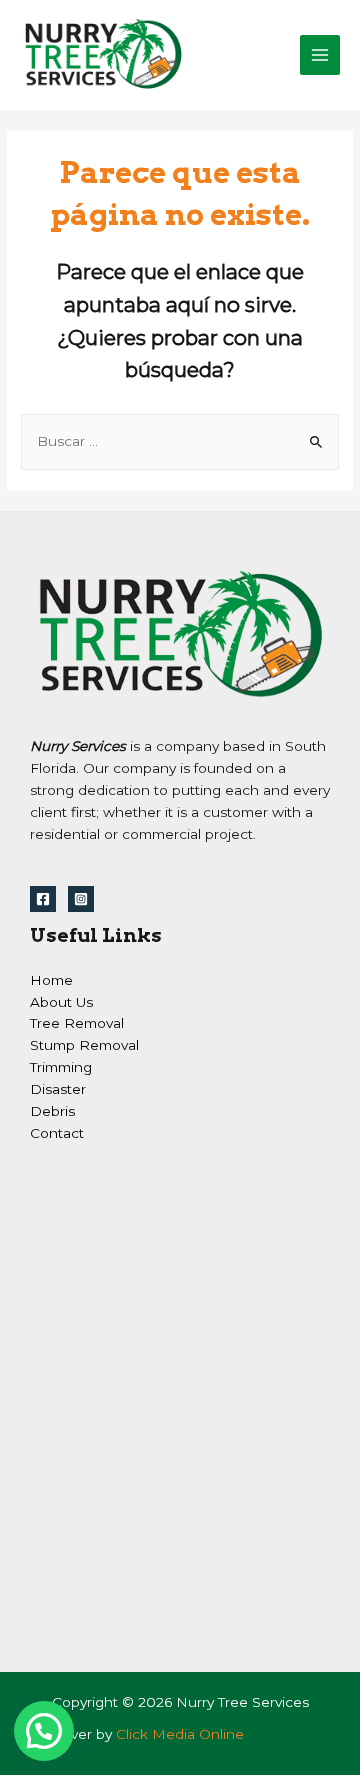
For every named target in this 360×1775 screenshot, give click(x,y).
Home (51, 980)
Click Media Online (180, 1734)
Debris (52, 1111)
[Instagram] (81, 899)
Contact (57, 1133)
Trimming (61, 1067)
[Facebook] (43, 899)
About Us (61, 1002)
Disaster (58, 1089)
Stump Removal (84, 1045)
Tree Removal (77, 1023)
